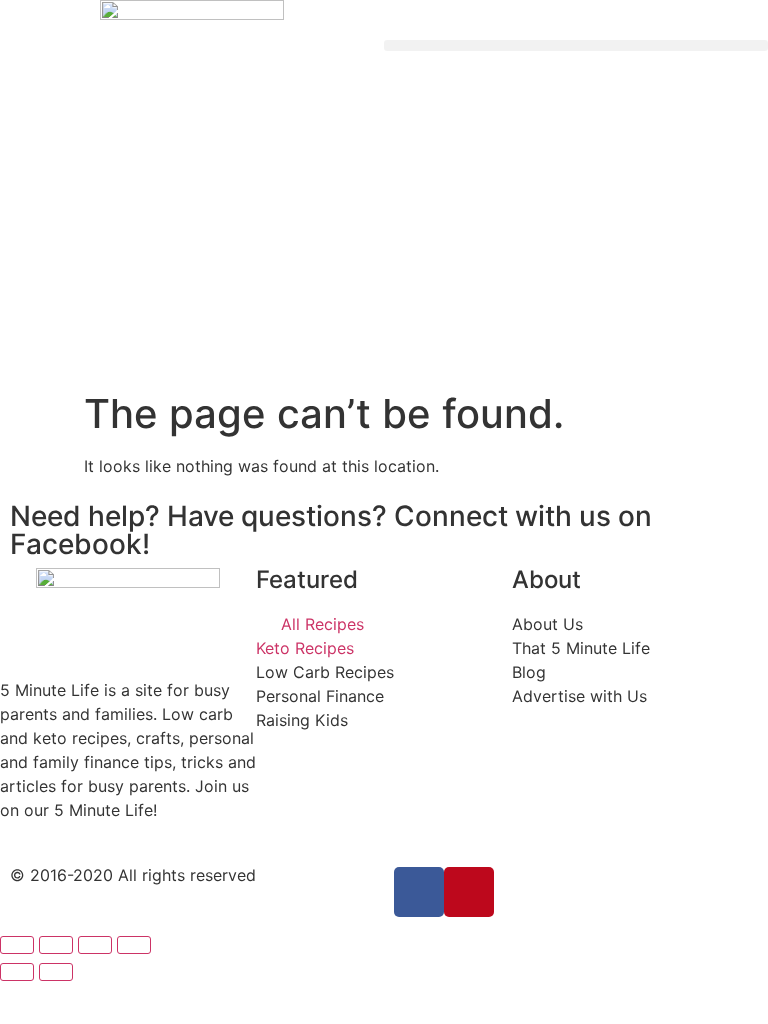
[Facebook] (419, 892)
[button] (576, 45)
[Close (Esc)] (17, 945)
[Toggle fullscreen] (95, 945)
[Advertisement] (384, 240)
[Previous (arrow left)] (17, 972)
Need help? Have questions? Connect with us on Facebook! (331, 530)
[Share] (56, 945)
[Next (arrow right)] (56, 972)
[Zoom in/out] (134, 945)
